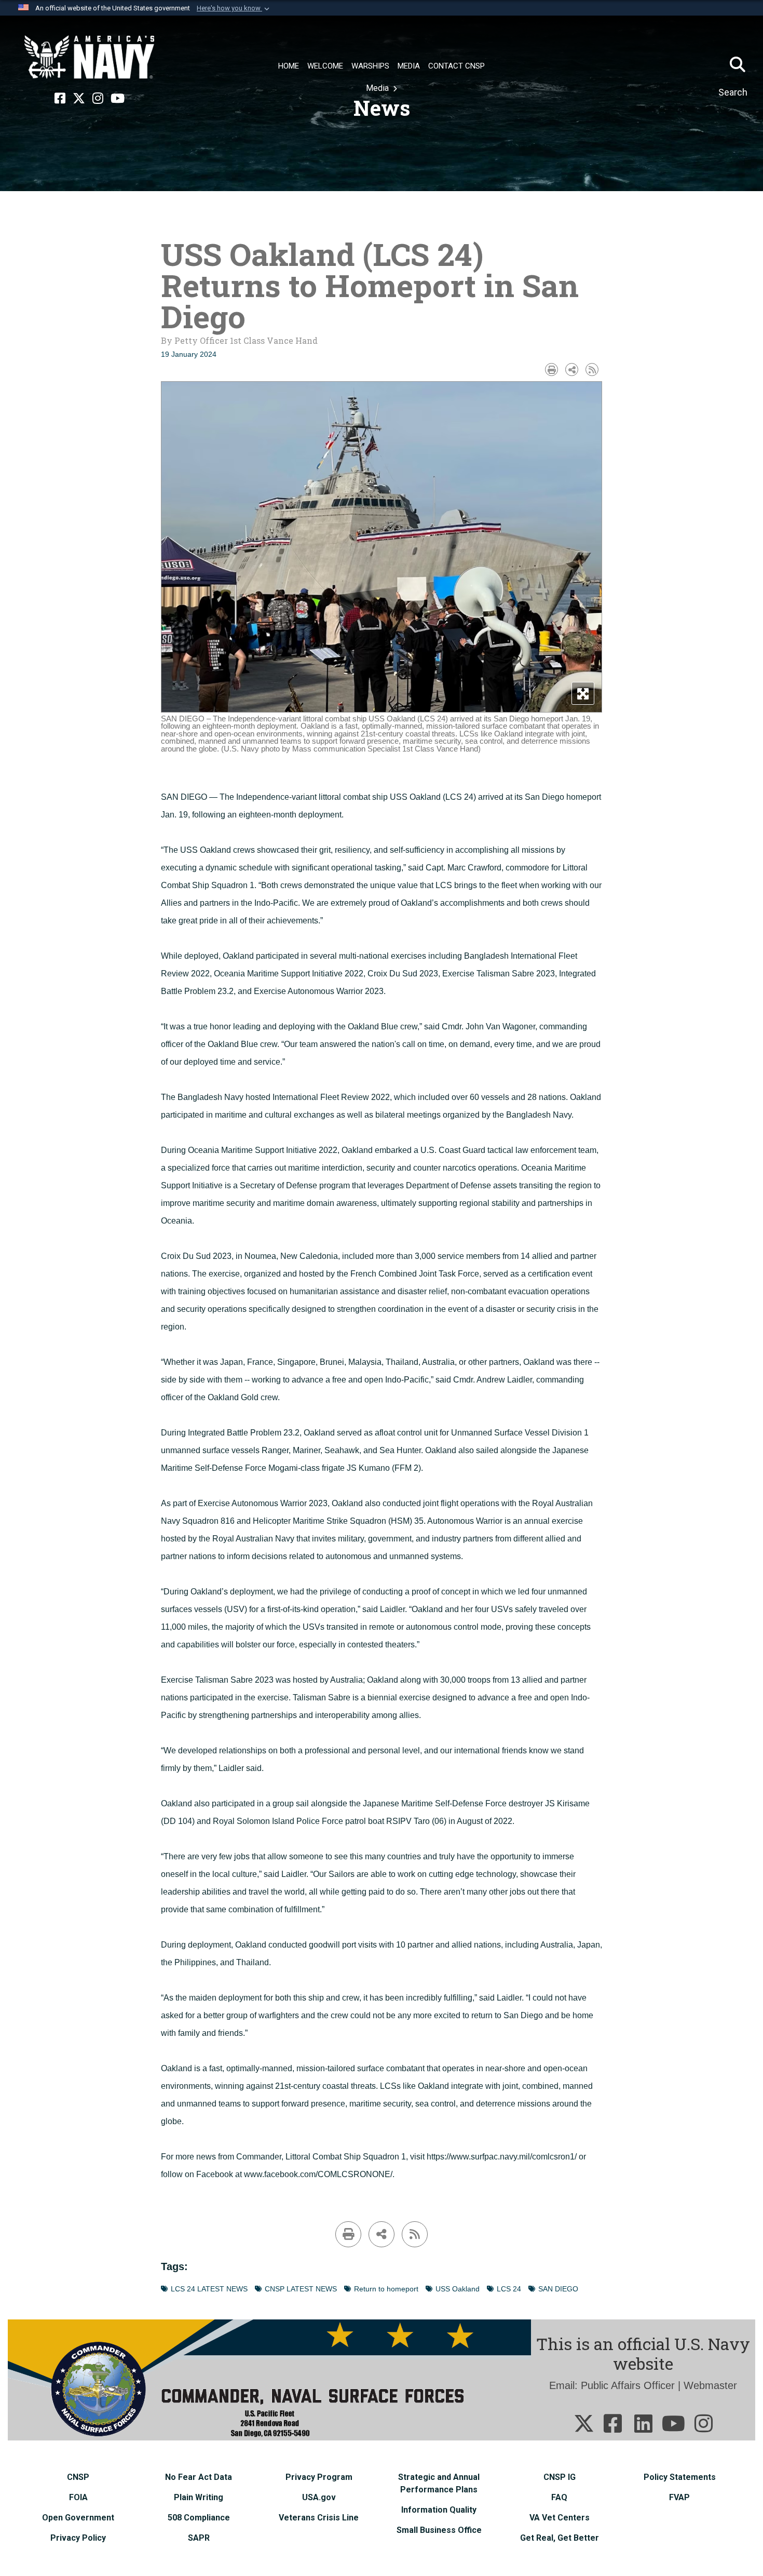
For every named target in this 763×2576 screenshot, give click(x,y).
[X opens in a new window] (79, 99)
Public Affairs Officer (628, 2385)
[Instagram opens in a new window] (98, 99)
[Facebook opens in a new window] (60, 99)
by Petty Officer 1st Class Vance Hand (239, 340)
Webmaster (710, 2385)
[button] (234, 8)
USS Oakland (458, 2289)
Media (378, 88)
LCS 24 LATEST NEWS (209, 2289)
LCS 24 (509, 2289)
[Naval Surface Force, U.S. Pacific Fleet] (89, 57)
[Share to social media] (572, 370)
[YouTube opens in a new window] (118, 99)
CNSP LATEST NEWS (301, 2289)
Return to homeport (386, 2289)
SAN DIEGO (558, 2289)
